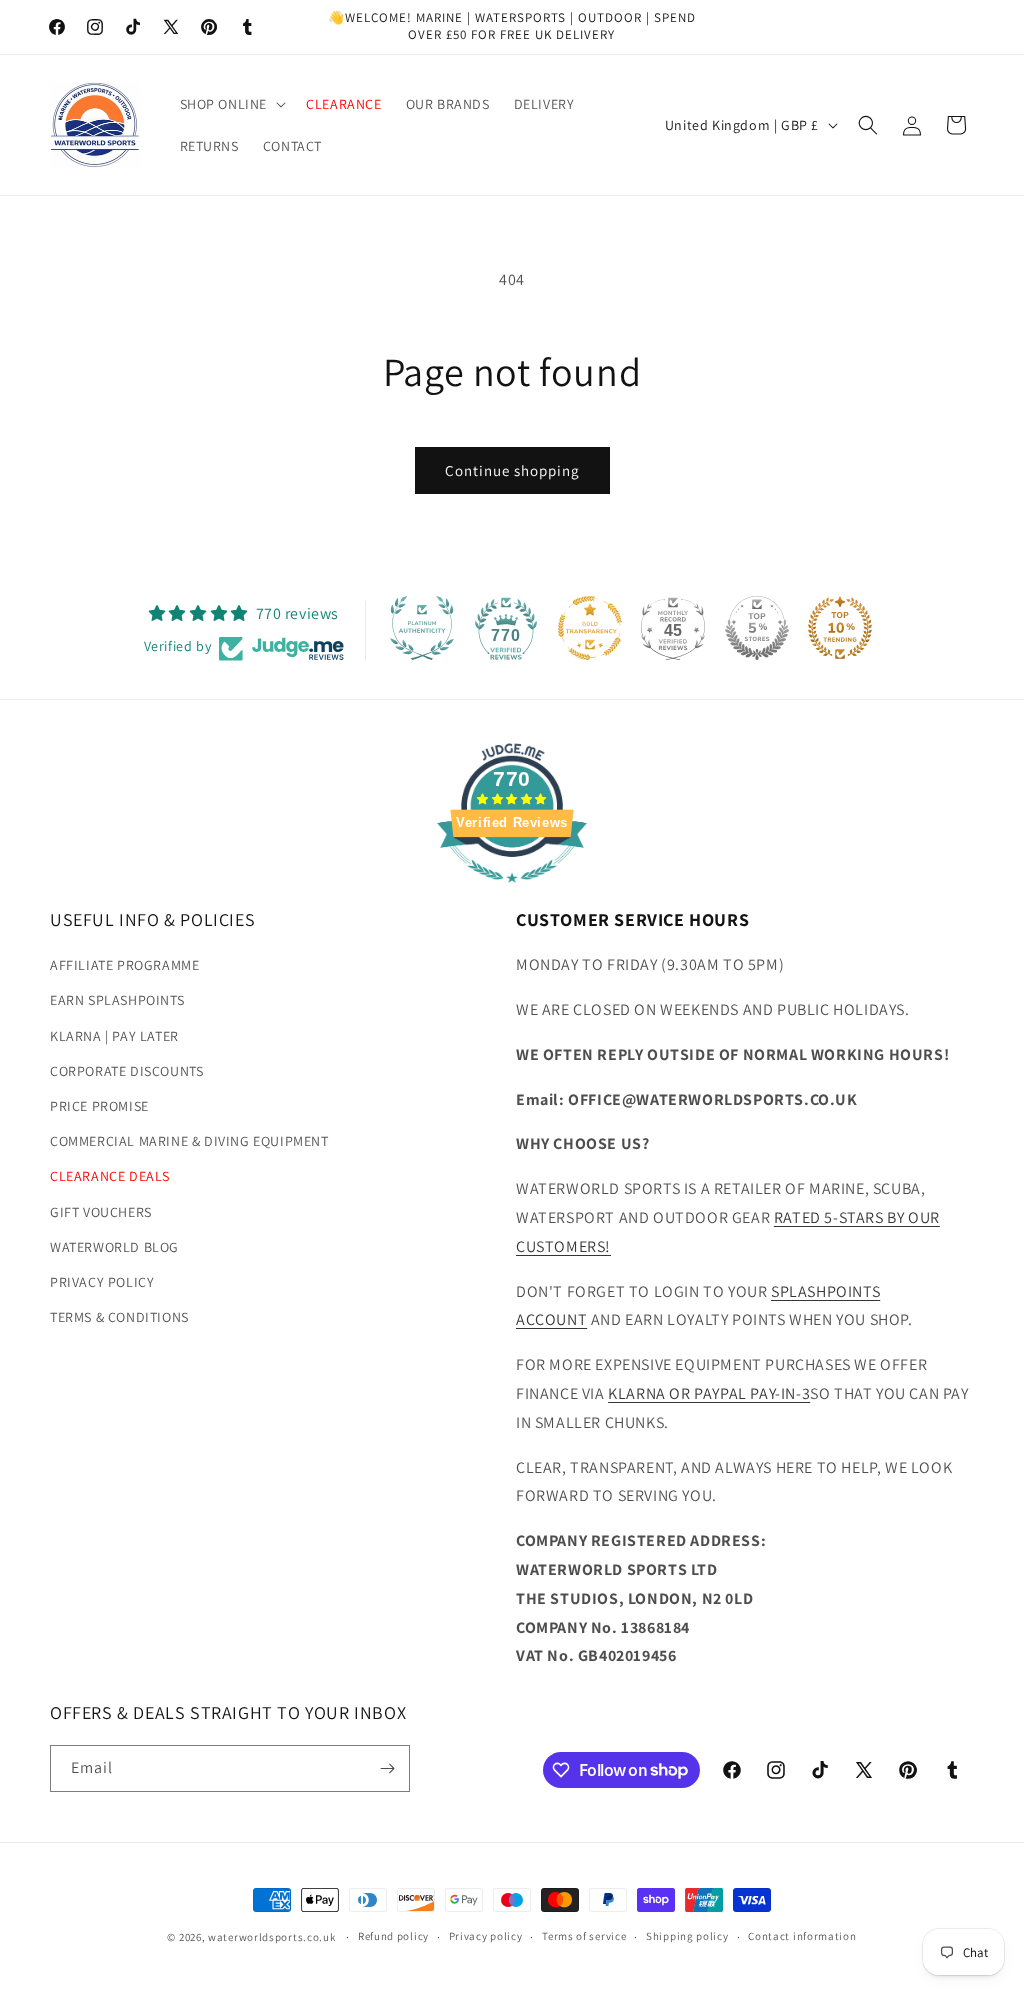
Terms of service (584, 1936)
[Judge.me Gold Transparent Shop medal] (590, 628)
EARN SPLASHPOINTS (117, 1000)
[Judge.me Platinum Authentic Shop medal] (422, 628)
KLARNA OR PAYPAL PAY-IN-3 (709, 1393)
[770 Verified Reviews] (512, 892)
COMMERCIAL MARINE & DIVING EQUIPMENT (189, 1141)
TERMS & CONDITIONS (119, 1317)
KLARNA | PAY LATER (114, 1036)
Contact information (802, 1936)
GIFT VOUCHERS (101, 1212)
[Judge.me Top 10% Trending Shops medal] (840, 628)
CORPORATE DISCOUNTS (126, 1071)
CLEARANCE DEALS (110, 1176)
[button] (231, 104)
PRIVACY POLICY (102, 1282)
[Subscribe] (387, 1768)
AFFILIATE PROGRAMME (124, 965)
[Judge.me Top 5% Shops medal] (757, 628)
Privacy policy (486, 1936)
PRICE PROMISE (99, 1106)
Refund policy (393, 1936)
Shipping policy (687, 1936)
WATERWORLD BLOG (114, 1247)
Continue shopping (512, 470)
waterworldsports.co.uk (271, 1937)
